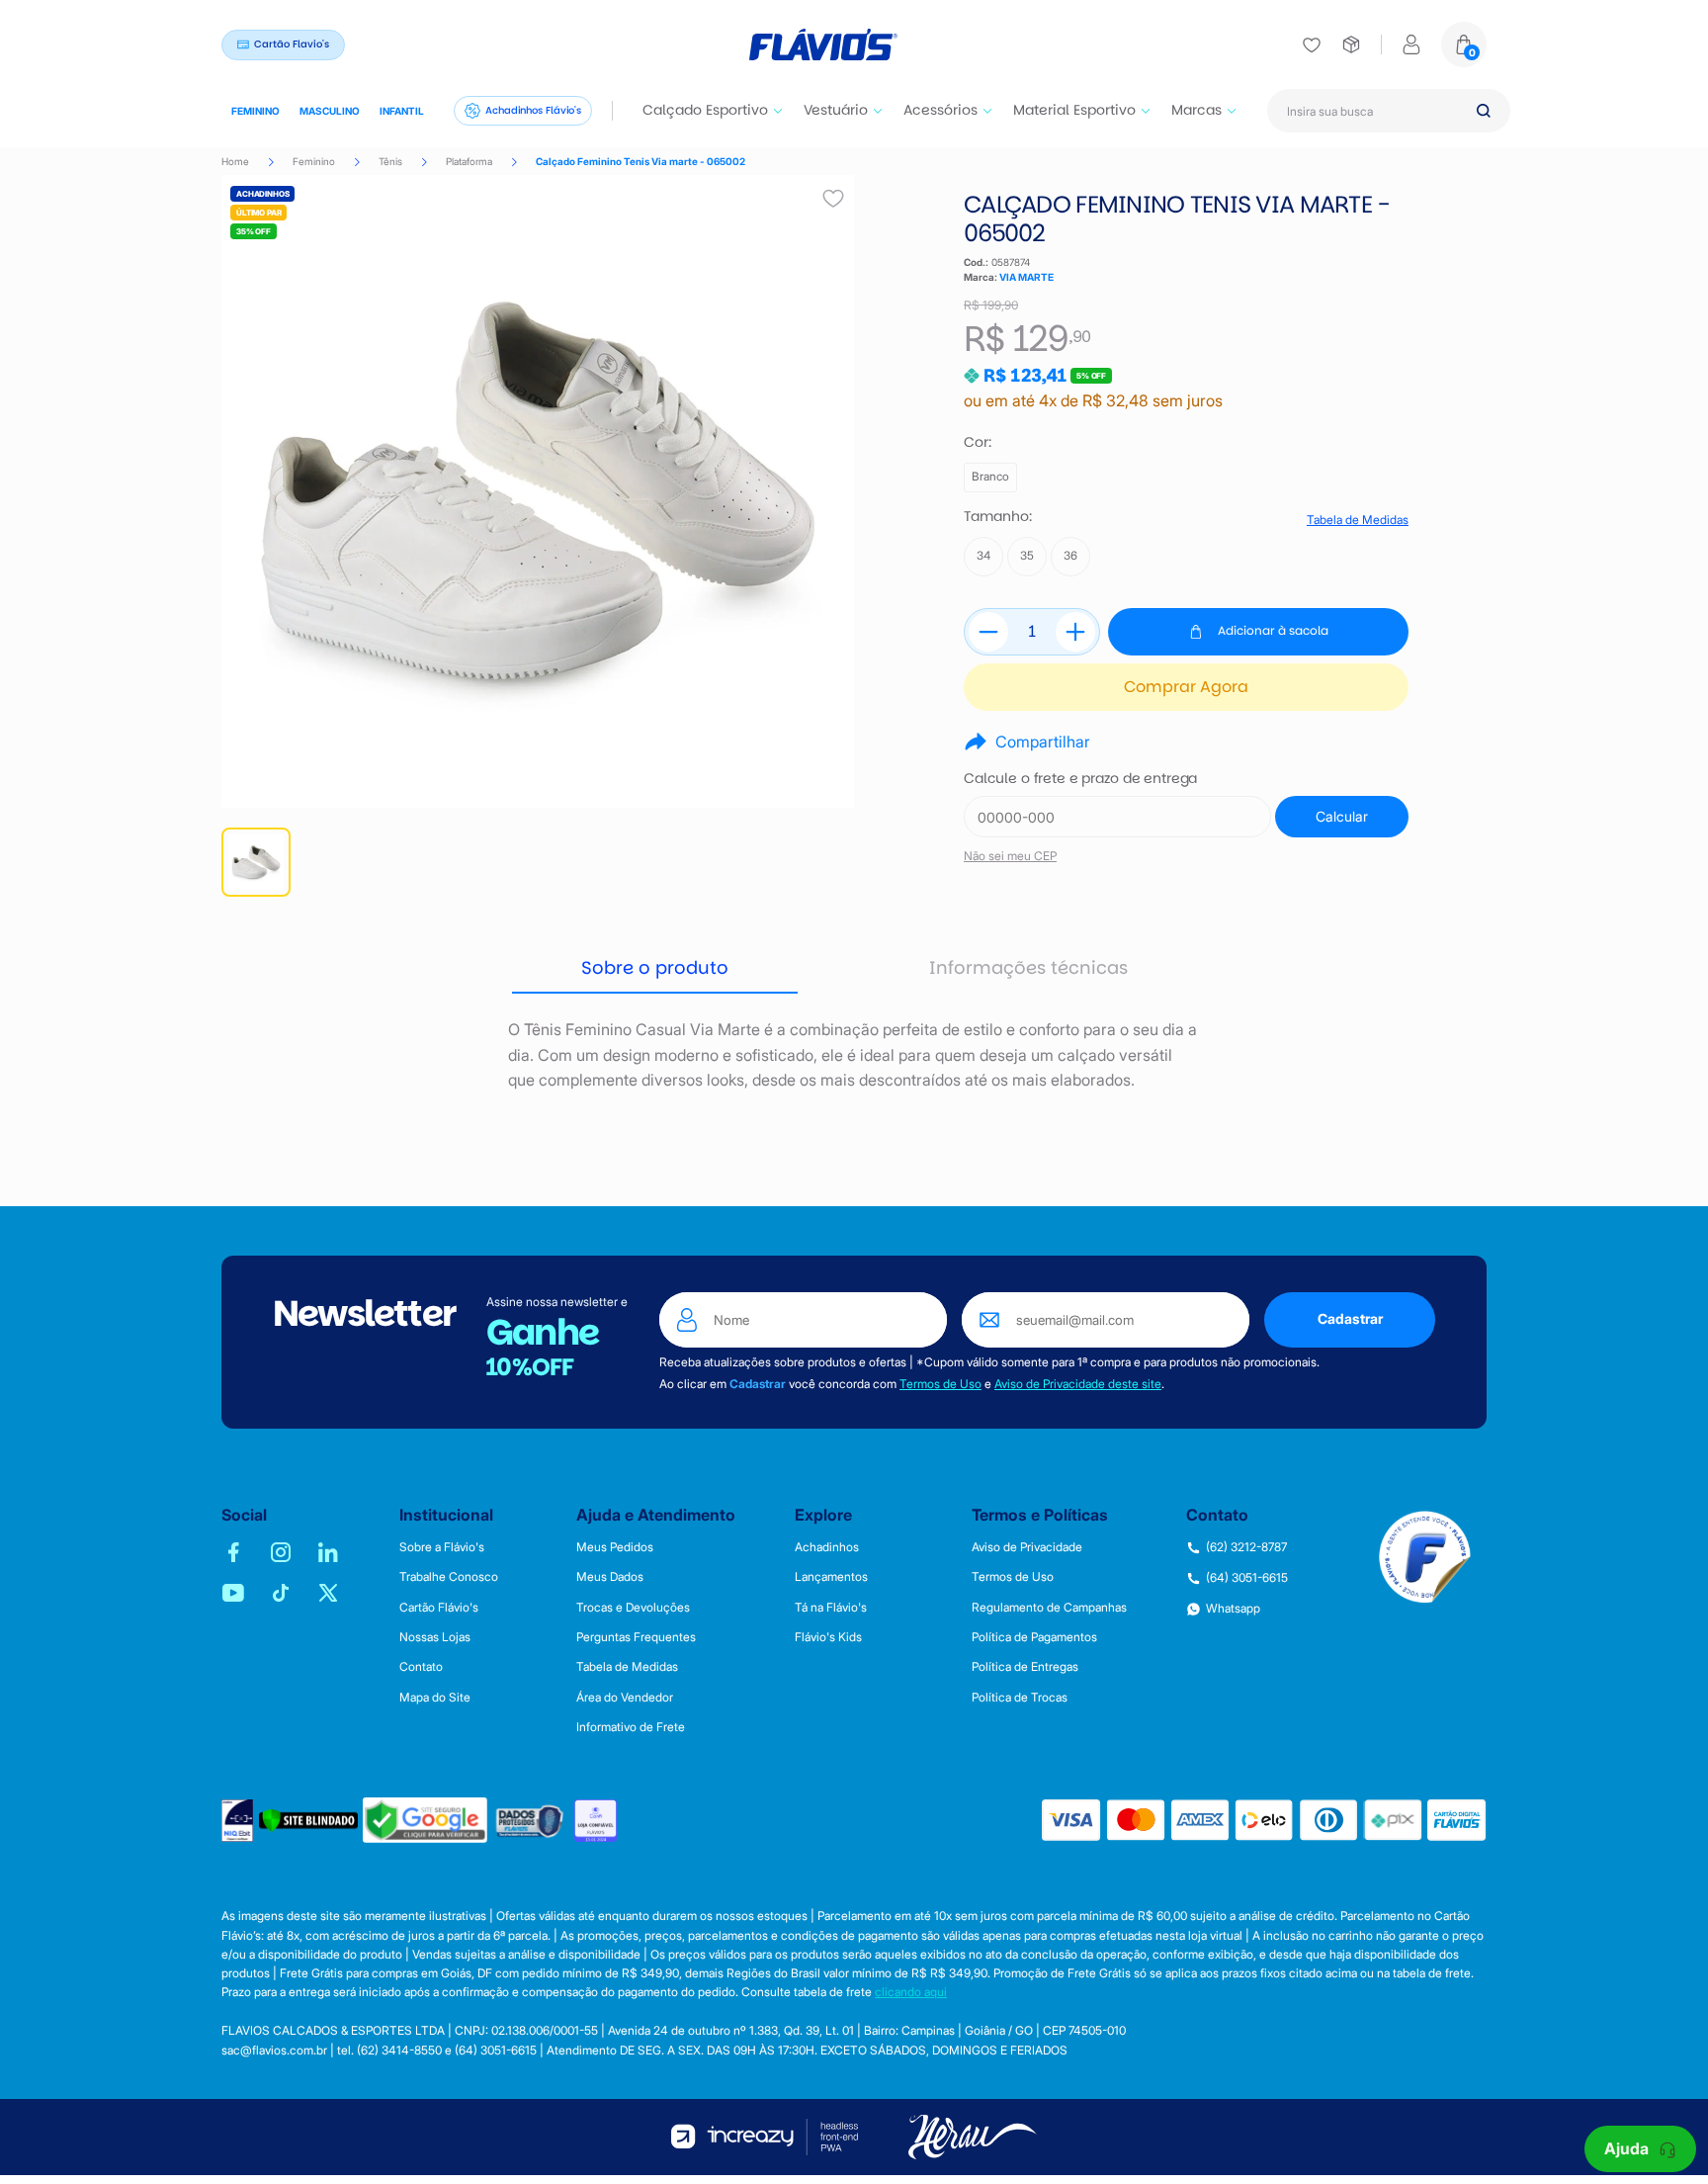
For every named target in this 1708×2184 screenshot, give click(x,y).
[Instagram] (281, 1552)
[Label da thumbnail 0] (256, 862)
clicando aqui (911, 1992)
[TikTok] (281, 1593)
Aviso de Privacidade (1027, 1547)
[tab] (655, 969)
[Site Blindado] (308, 1821)
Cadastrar (1350, 1318)
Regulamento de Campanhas (1049, 1608)
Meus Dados (610, 1577)
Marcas (1196, 110)
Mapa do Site (435, 1698)
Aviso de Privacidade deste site (1078, 1384)
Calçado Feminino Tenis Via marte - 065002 (640, 161)
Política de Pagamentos (1034, 1637)
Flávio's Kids (828, 1637)
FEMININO (256, 111)
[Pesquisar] (1484, 111)
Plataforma (469, 161)
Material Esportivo (1074, 110)
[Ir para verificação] (1312, 44)
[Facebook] (233, 1552)
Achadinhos (827, 1547)
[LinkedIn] (328, 1552)
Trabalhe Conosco (449, 1577)
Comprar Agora (1186, 687)
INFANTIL (402, 111)
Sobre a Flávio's (442, 1547)
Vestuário (836, 110)
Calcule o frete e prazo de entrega (1080, 779)
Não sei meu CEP (1010, 856)
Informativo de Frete (631, 1727)
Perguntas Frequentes (636, 1637)
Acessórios (940, 110)
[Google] (425, 1820)
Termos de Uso (940, 1384)
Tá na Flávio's (831, 1608)
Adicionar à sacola (1273, 630)
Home (235, 161)
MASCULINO (330, 111)
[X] (328, 1593)
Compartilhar (1043, 742)
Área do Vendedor (625, 1698)
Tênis (390, 161)
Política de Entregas (1025, 1667)
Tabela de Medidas (1358, 520)
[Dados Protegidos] (531, 1821)
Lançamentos (831, 1577)
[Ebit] (238, 1821)
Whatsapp (1233, 1609)
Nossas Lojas (435, 1637)
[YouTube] (233, 1593)
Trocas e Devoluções (633, 1608)
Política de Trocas (1020, 1698)
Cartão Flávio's (439, 1608)
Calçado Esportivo (705, 110)
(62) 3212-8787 (1246, 1547)
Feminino (314, 161)
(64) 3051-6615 (1247, 1578)
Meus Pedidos (615, 1547)
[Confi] (596, 1821)
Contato (421, 1667)
